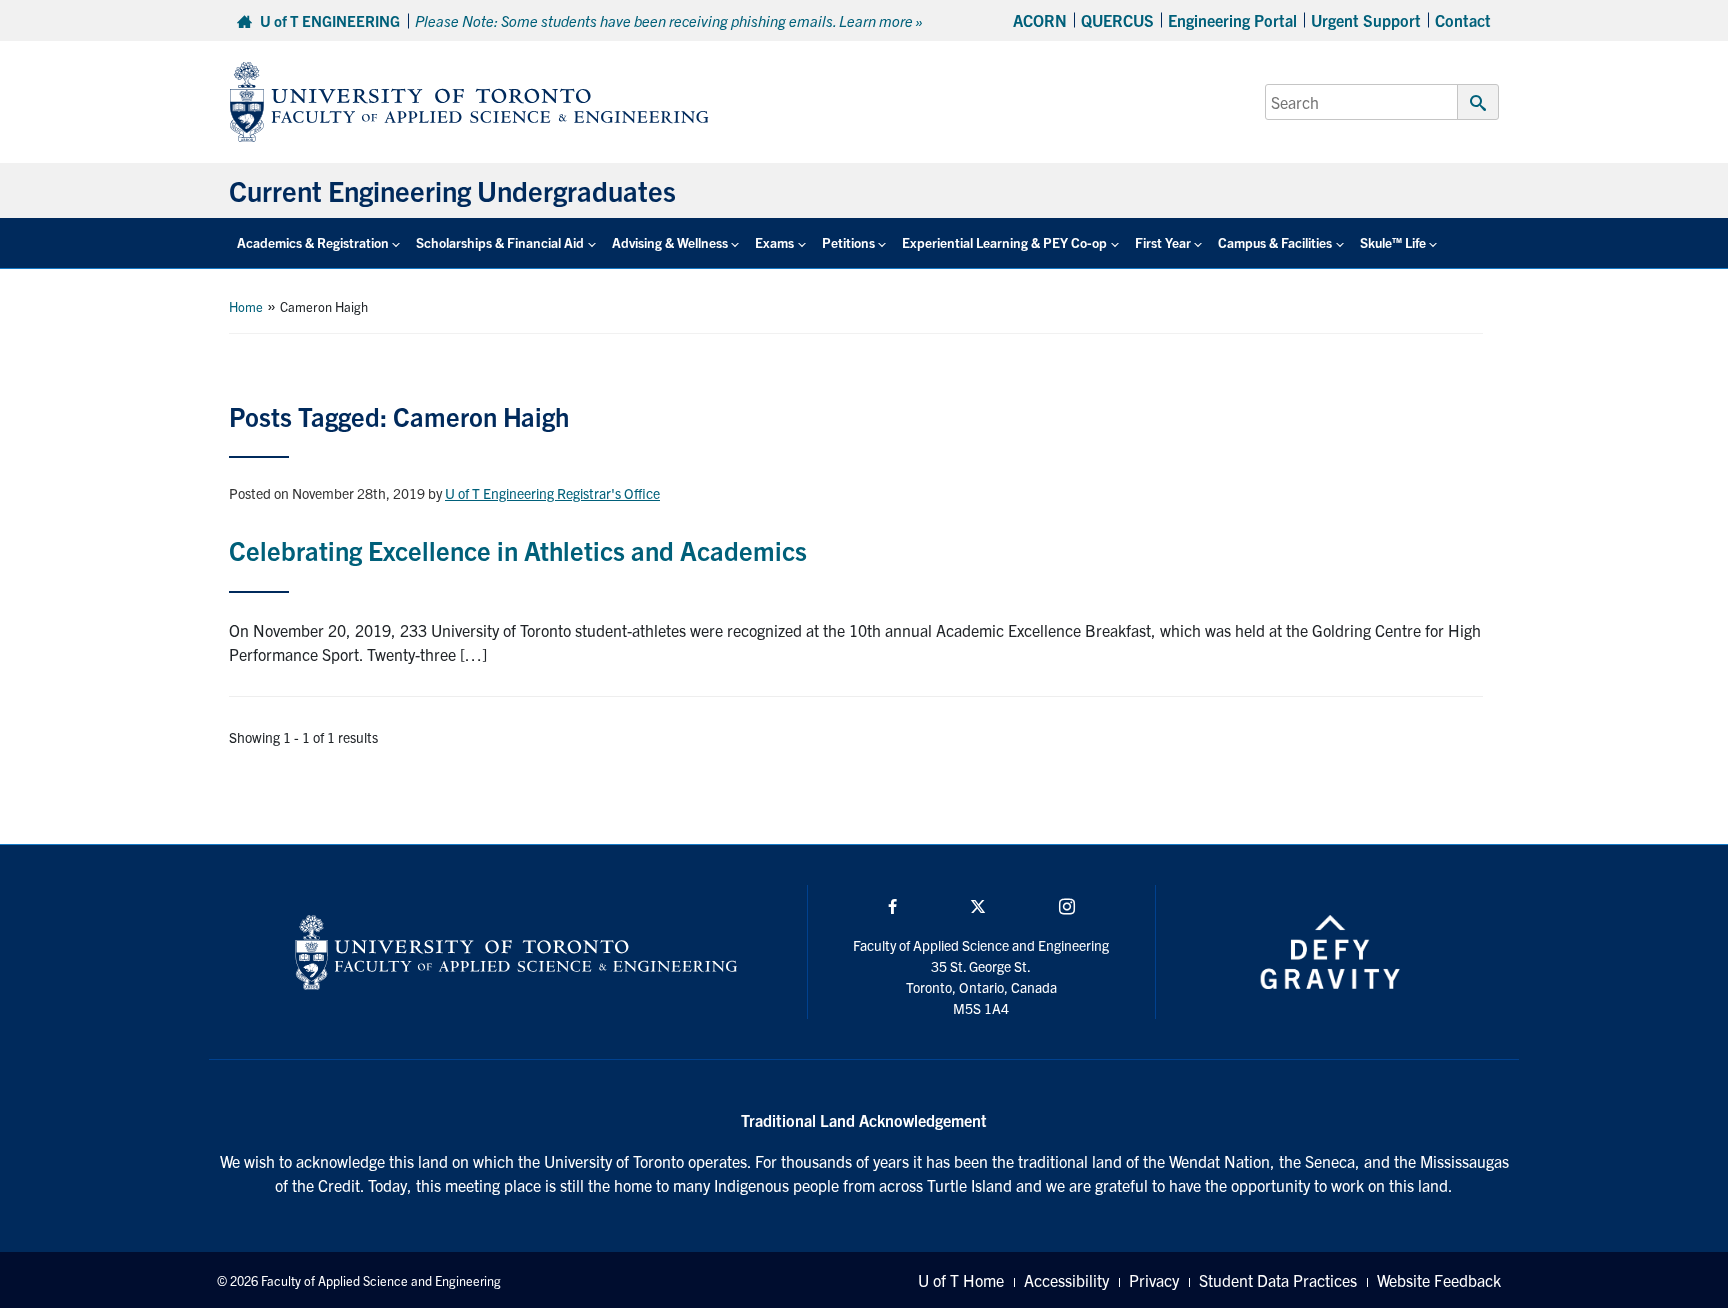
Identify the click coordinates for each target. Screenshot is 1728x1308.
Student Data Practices (1278, 1280)
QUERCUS (1117, 20)
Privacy (1154, 1280)
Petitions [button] (848, 242)
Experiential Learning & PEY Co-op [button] (1004, 242)
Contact (1463, 20)
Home (246, 306)
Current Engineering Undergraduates (452, 190)
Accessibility (1066, 1280)
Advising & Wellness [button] (670, 242)
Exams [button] (774, 242)
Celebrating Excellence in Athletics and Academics (518, 549)
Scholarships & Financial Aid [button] (500, 242)
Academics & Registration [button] (313, 242)
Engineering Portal (1232, 20)
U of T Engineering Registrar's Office (552, 493)
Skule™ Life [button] (1393, 242)
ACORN (1040, 20)
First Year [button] (1163, 242)
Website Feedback (1439, 1280)
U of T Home (961, 1280)
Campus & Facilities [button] (1275, 242)
